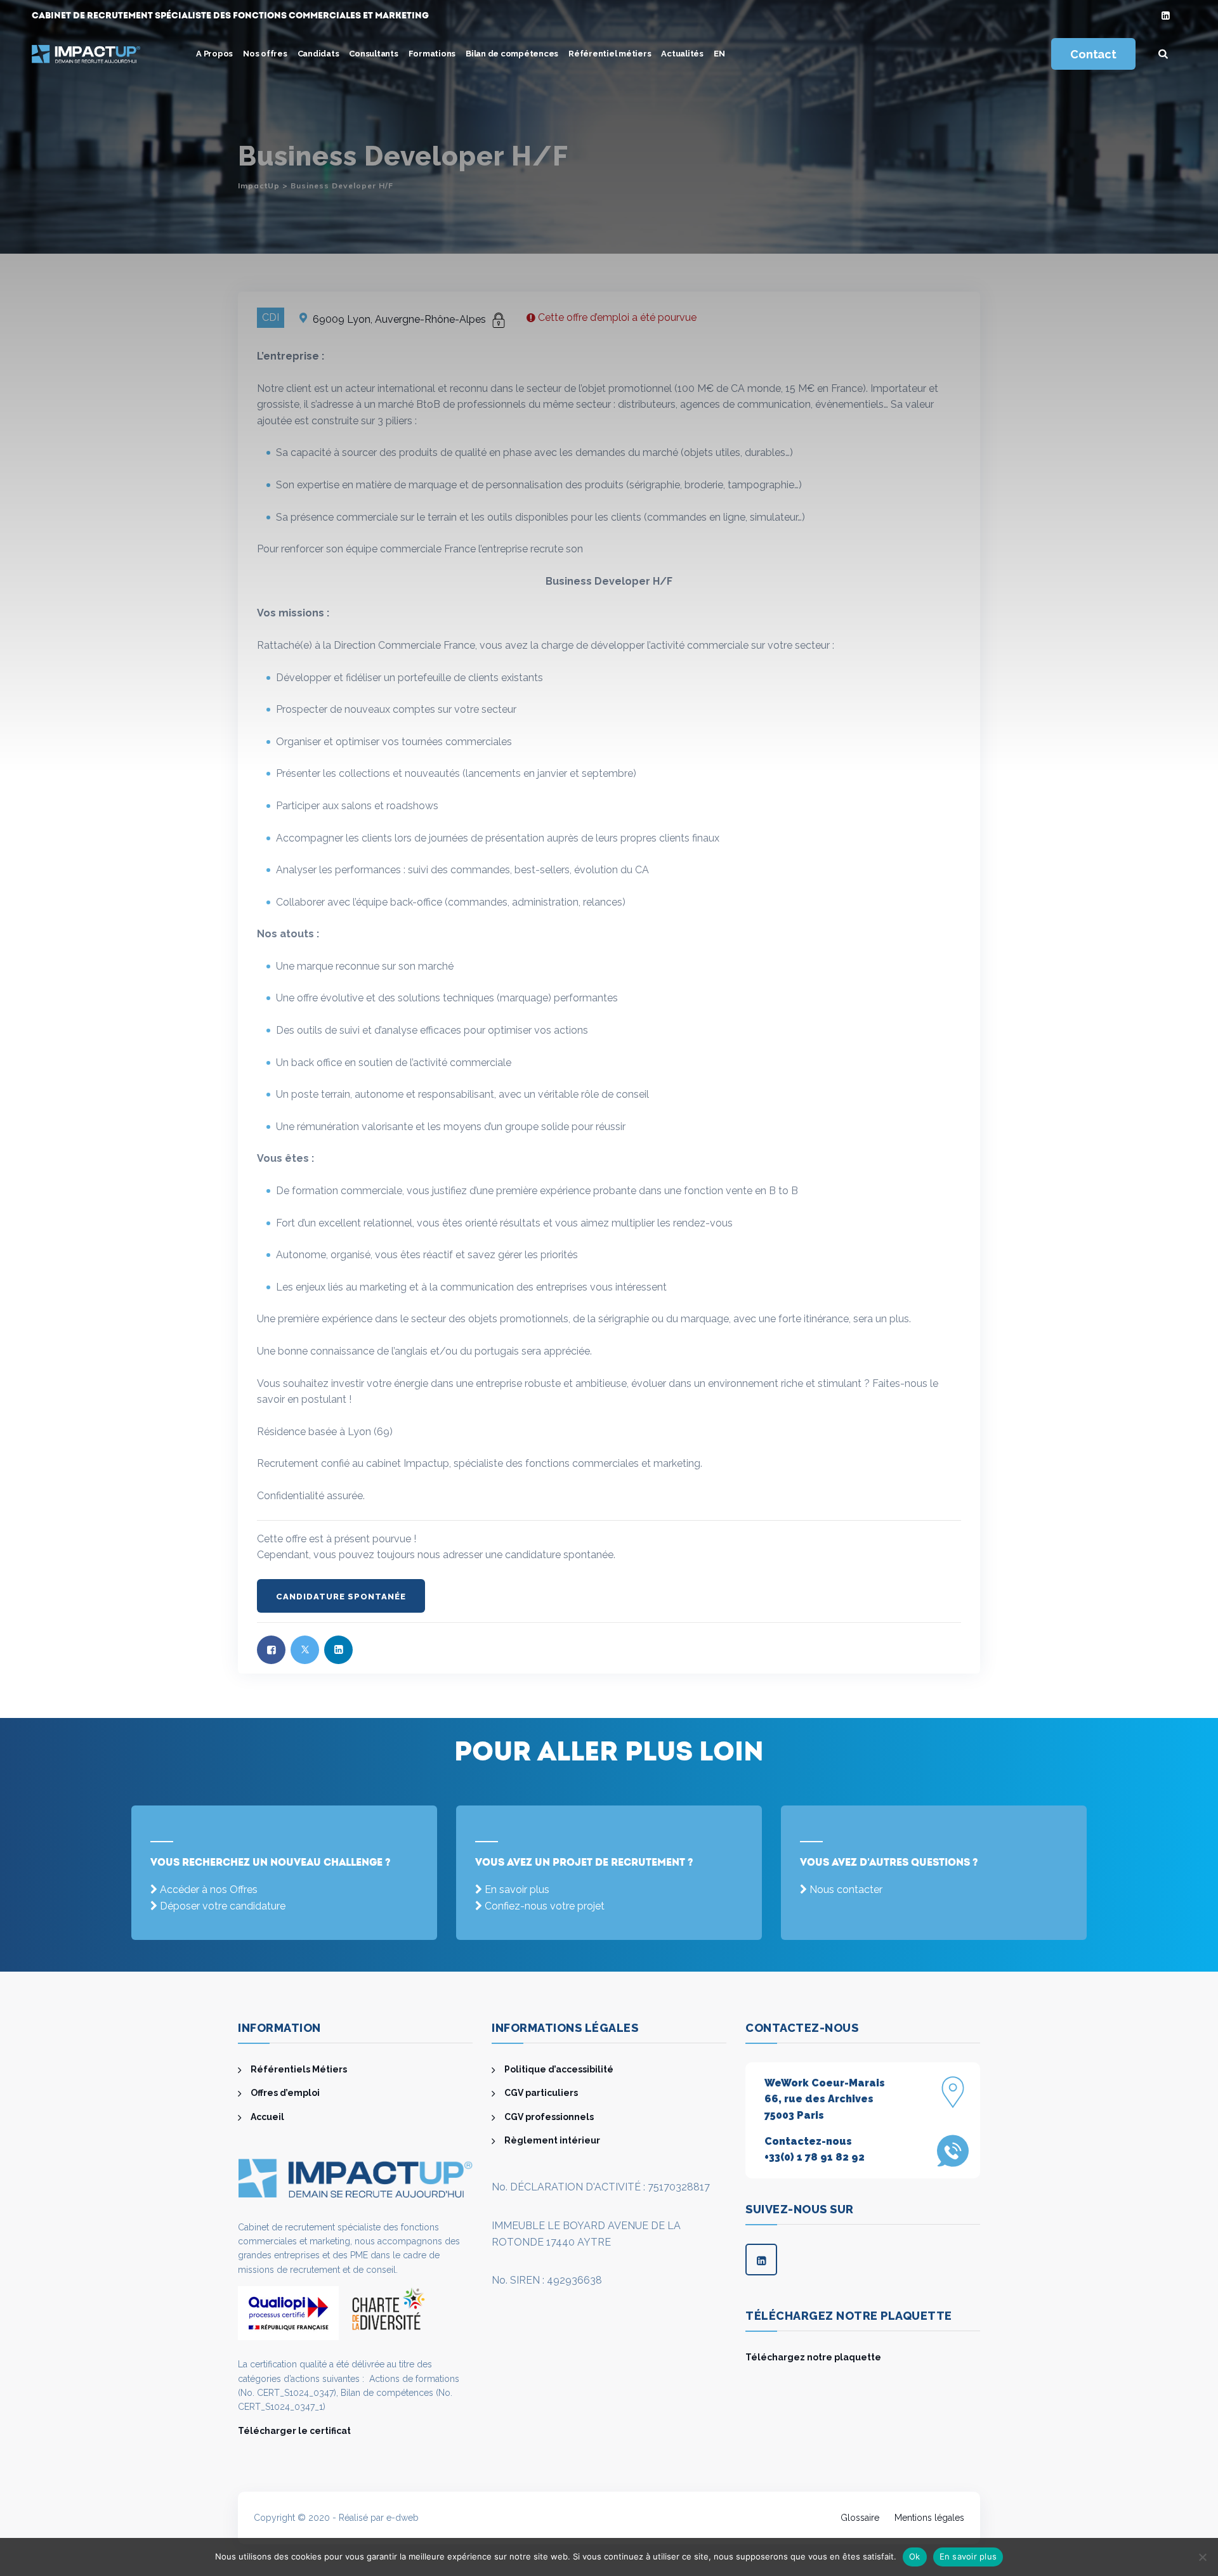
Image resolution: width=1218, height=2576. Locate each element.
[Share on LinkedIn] (338, 1650)
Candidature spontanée (341, 1597)
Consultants (373, 54)
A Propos (214, 54)
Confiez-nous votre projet (545, 1906)
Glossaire (860, 2518)
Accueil (267, 2117)
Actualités (682, 54)
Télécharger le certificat (294, 2431)
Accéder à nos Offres (209, 1890)
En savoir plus (517, 1890)
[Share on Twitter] (305, 1650)
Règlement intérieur (552, 2140)
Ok (915, 2556)
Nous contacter (846, 1890)
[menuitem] (719, 54)
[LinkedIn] (1166, 16)
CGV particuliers (541, 2093)
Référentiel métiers (610, 54)
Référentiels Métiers (299, 2069)
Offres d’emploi (285, 2093)
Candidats (318, 54)
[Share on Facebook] (271, 1650)
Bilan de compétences (512, 54)
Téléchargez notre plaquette (813, 2357)
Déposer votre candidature (223, 1906)
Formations (432, 54)
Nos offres (265, 54)
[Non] (1202, 2557)
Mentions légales (929, 2518)
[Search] (1163, 54)
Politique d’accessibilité (559, 2069)
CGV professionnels (549, 2117)
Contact (1093, 54)
